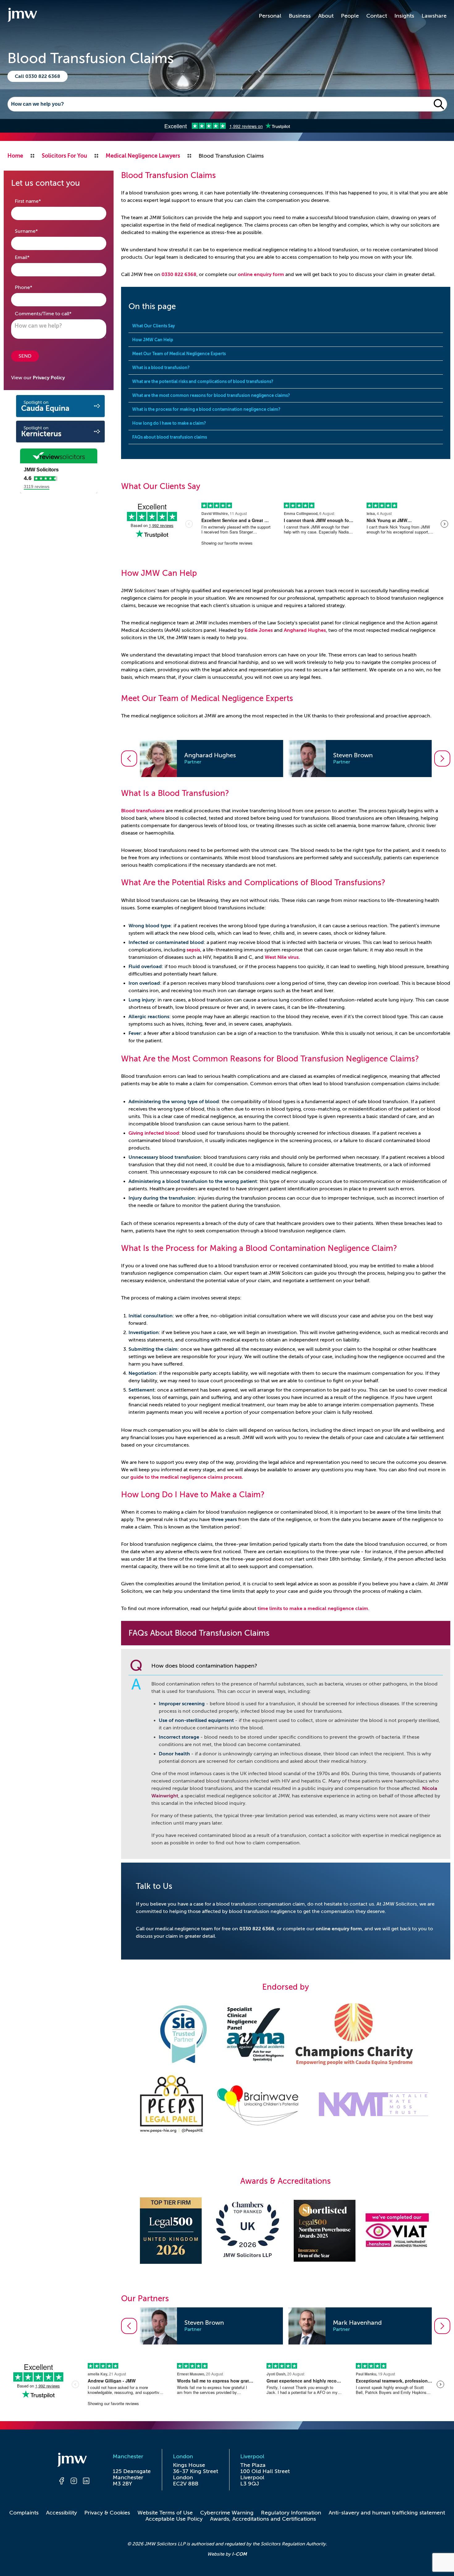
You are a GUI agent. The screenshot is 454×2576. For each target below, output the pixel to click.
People (350, 16)
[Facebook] (61, 2482)
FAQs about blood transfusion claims (170, 437)
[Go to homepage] (22, 16)
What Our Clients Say (153, 326)
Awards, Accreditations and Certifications (263, 2519)
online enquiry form (261, 274)
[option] (211, 759)
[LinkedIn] (86, 2482)
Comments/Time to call (53, 314)
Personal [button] (270, 16)
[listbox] (286, 759)
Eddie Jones (259, 630)
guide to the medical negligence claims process (186, 1477)
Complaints (24, 2513)
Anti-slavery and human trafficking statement (387, 2513)
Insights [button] (404, 16)
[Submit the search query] (439, 104)
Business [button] (300, 16)
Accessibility (61, 2513)
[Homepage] (74, 2461)
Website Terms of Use (165, 2513)
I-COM (239, 2554)
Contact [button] (377, 16)
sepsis (193, 950)
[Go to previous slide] (129, 759)
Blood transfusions (143, 811)
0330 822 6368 (179, 274)
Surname (36, 231)
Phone (33, 287)
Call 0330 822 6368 (38, 76)
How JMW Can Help (153, 340)
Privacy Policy (49, 378)
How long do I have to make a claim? (169, 423)
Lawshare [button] (434, 16)
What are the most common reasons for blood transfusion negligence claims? (211, 395)
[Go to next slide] (442, 759)
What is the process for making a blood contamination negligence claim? (206, 409)
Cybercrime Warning (227, 2513)
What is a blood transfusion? (161, 368)
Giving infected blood (154, 1133)
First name (38, 201)
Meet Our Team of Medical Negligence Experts (179, 354)
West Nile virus (282, 957)
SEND (25, 356)
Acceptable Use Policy (174, 2519)
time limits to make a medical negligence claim (313, 1609)
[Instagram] (74, 2482)
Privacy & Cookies (107, 2513)
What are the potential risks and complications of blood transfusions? (203, 381)
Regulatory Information (291, 2513)
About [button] (326, 16)
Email (32, 257)
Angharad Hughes (305, 630)
